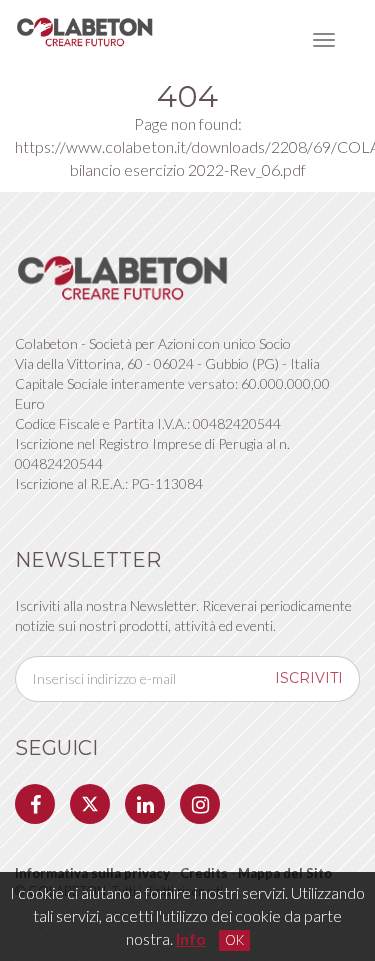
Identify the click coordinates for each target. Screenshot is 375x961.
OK (234, 940)
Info (191, 938)
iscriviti (309, 678)
